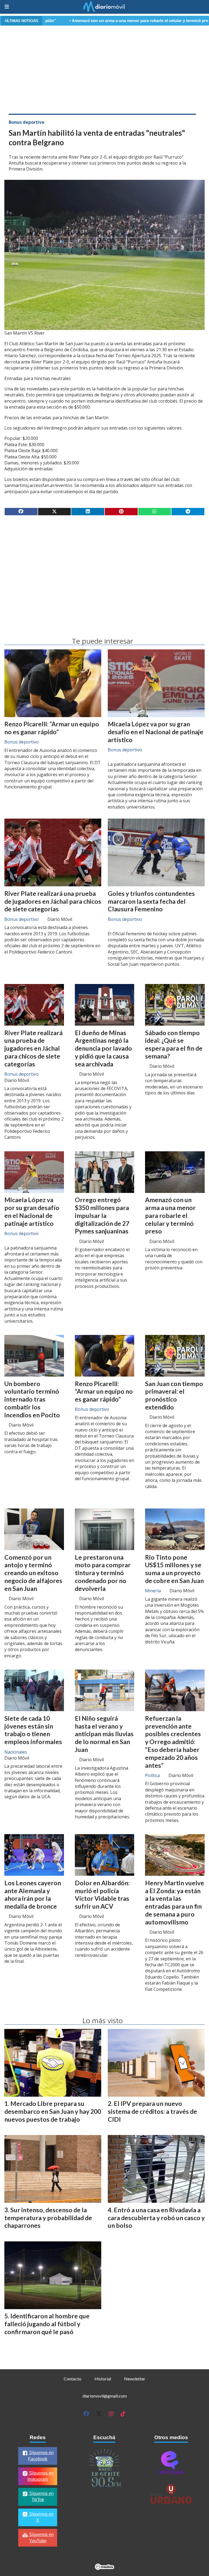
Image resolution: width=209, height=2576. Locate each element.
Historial (103, 2379)
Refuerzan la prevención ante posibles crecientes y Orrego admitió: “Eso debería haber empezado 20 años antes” (173, 1742)
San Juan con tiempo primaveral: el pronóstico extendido (174, 1395)
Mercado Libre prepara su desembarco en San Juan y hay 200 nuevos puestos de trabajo (53, 2111)
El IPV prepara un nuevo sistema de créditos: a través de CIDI (152, 2111)
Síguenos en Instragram (41, 2476)
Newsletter (135, 2379)
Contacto (73, 2379)
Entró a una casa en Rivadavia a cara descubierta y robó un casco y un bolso (156, 2218)
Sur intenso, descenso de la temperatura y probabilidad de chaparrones (48, 2218)
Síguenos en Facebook (41, 2456)
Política (152, 1775)
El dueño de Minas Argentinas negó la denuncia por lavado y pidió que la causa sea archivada (103, 1048)
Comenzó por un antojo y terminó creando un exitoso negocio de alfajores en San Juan (33, 1573)
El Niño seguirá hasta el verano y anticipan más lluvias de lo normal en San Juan (104, 1734)
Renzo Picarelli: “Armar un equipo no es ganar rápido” (52, 728)
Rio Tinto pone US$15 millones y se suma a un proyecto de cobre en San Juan (174, 1569)
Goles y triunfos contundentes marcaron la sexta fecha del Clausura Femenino (151, 901)
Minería (153, 1591)
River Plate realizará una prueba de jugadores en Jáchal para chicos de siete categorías (53, 901)
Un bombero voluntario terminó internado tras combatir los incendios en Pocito (32, 1399)
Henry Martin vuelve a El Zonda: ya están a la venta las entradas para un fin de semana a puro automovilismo (175, 1902)
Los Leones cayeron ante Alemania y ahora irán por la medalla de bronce (33, 1895)
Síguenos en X (41, 2517)
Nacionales (16, 1752)
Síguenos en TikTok (41, 2497)
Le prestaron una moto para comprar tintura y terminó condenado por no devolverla (103, 1573)
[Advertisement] (104, 69)
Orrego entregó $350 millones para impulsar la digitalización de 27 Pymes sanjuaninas (102, 1215)
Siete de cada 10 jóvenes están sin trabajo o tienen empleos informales (33, 1730)
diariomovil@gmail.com (105, 2396)
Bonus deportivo (27, 122)
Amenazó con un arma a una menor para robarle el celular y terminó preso (74, 21)
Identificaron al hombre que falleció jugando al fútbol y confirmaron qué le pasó (47, 2324)
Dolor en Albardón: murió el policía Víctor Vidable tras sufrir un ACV (102, 1895)
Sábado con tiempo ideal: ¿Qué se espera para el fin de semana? (174, 1044)
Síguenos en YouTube (41, 2538)
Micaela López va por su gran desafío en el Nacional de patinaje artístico (156, 732)
